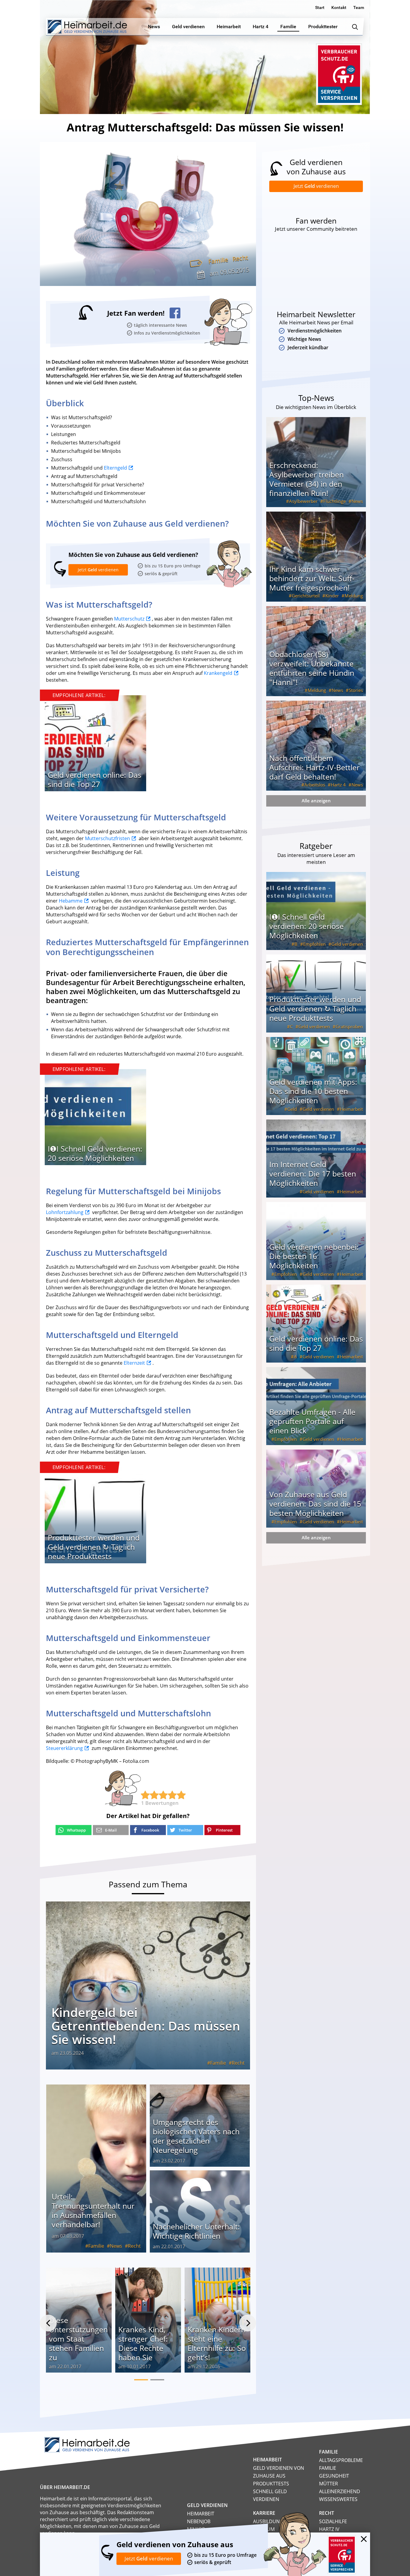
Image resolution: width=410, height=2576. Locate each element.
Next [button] (248, 2323)
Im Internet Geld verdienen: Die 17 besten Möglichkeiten (313, 1174)
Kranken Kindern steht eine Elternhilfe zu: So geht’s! (217, 2343)
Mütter (329, 2484)
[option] (95, 746)
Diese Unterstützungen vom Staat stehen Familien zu (78, 2339)
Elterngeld (115, 468)
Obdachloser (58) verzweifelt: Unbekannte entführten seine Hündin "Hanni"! (312, 668)
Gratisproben (349, 1026)
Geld (292, 1109)
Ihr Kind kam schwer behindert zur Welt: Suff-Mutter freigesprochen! (312, 578)
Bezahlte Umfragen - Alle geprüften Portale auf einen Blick (312, 1421)
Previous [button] (48, 2323)
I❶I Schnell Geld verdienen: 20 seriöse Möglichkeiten (95, 1153)
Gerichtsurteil (306, 596)
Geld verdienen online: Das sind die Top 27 (95, 779)
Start (320, 8)
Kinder (332, 596)
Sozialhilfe (333, 2521)
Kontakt (339, 8)
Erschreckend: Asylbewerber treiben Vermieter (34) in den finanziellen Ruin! (306, 479)
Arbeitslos (315, 785)
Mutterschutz (129, 619)
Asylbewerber (303, 501)
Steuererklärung (64, 1748)
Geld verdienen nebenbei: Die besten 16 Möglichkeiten (314, 1256)
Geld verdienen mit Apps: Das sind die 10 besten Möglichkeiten (313, 1091)
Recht (240, 258)
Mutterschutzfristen (107, 838)
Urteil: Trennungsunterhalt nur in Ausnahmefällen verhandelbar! (93, 2210)
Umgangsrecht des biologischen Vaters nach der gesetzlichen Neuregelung (196, 2136)
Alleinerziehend (340, 2491)
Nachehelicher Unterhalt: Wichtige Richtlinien (196, 2231)
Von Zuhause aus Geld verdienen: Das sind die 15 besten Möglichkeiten (315, 1504)
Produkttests (271, 2484)
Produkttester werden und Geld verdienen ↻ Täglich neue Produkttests (94, 1547)
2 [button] (157, 2380)
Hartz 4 (338, 785)
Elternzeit (134, 1363)
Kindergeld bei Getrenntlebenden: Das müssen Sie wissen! (146, 2026)
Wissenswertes (338, 2499)
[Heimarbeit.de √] (87, 27)
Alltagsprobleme (341, 2460)
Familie (218, 261)
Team (359, 8)
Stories (356, 690)
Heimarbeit (351, 1109)
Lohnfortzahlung (65, 1212)
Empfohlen (314, 944)
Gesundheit (334, 2476)
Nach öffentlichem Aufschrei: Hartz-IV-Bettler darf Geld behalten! (314, 767)
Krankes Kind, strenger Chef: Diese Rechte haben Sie (143, 2343)
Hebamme (71, 901)
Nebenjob (199, 2521)
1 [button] (141, 2380)
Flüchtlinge (335, 501)
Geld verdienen (347, 944)
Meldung (354, 596)
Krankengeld (218, 673)
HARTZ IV (329, 2529)
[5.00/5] (145, 1795)
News (116, 2246)
